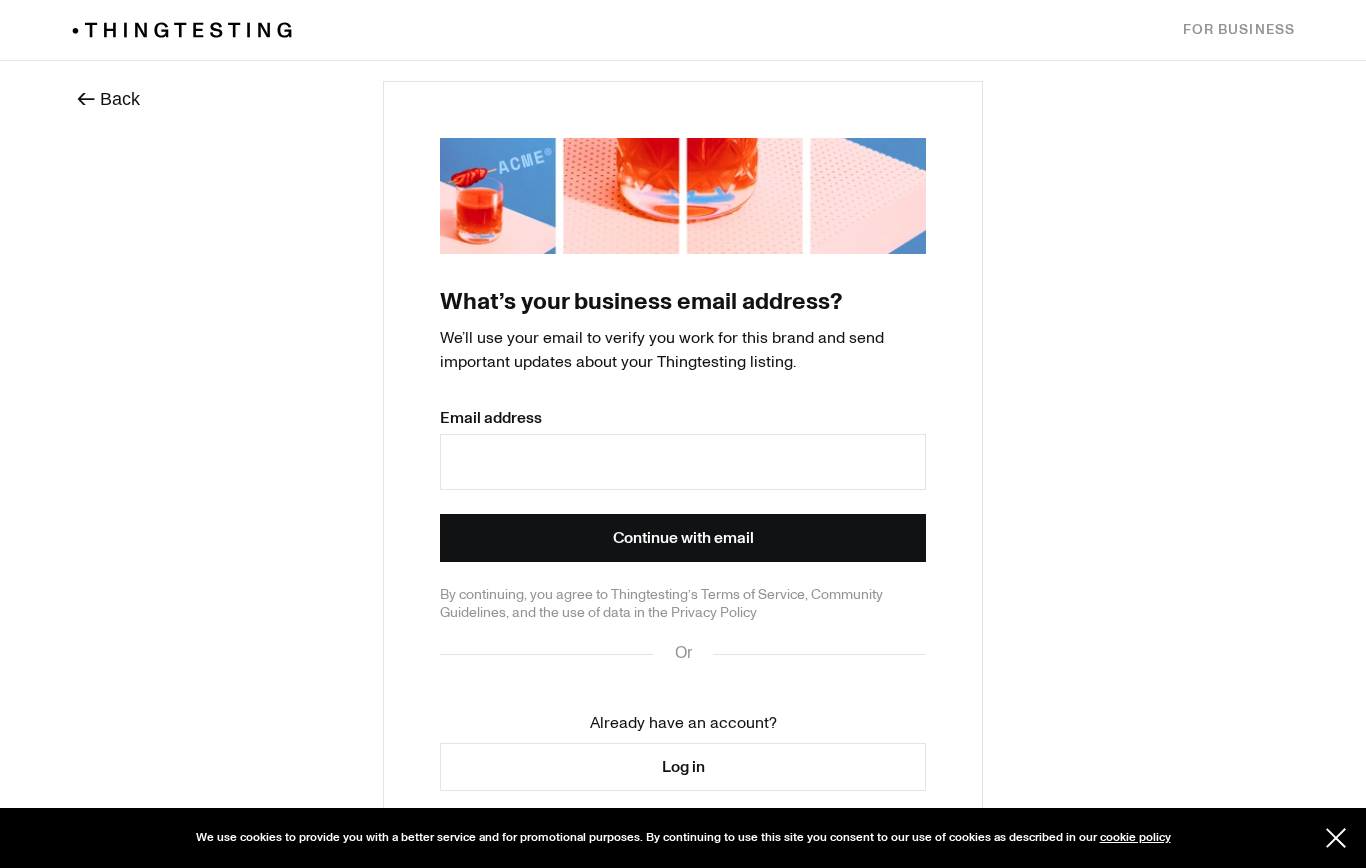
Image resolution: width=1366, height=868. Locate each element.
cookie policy (1135, 837)
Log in (683, 767)
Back (108, 97)
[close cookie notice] (1336, 838)
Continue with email (683, 538)
